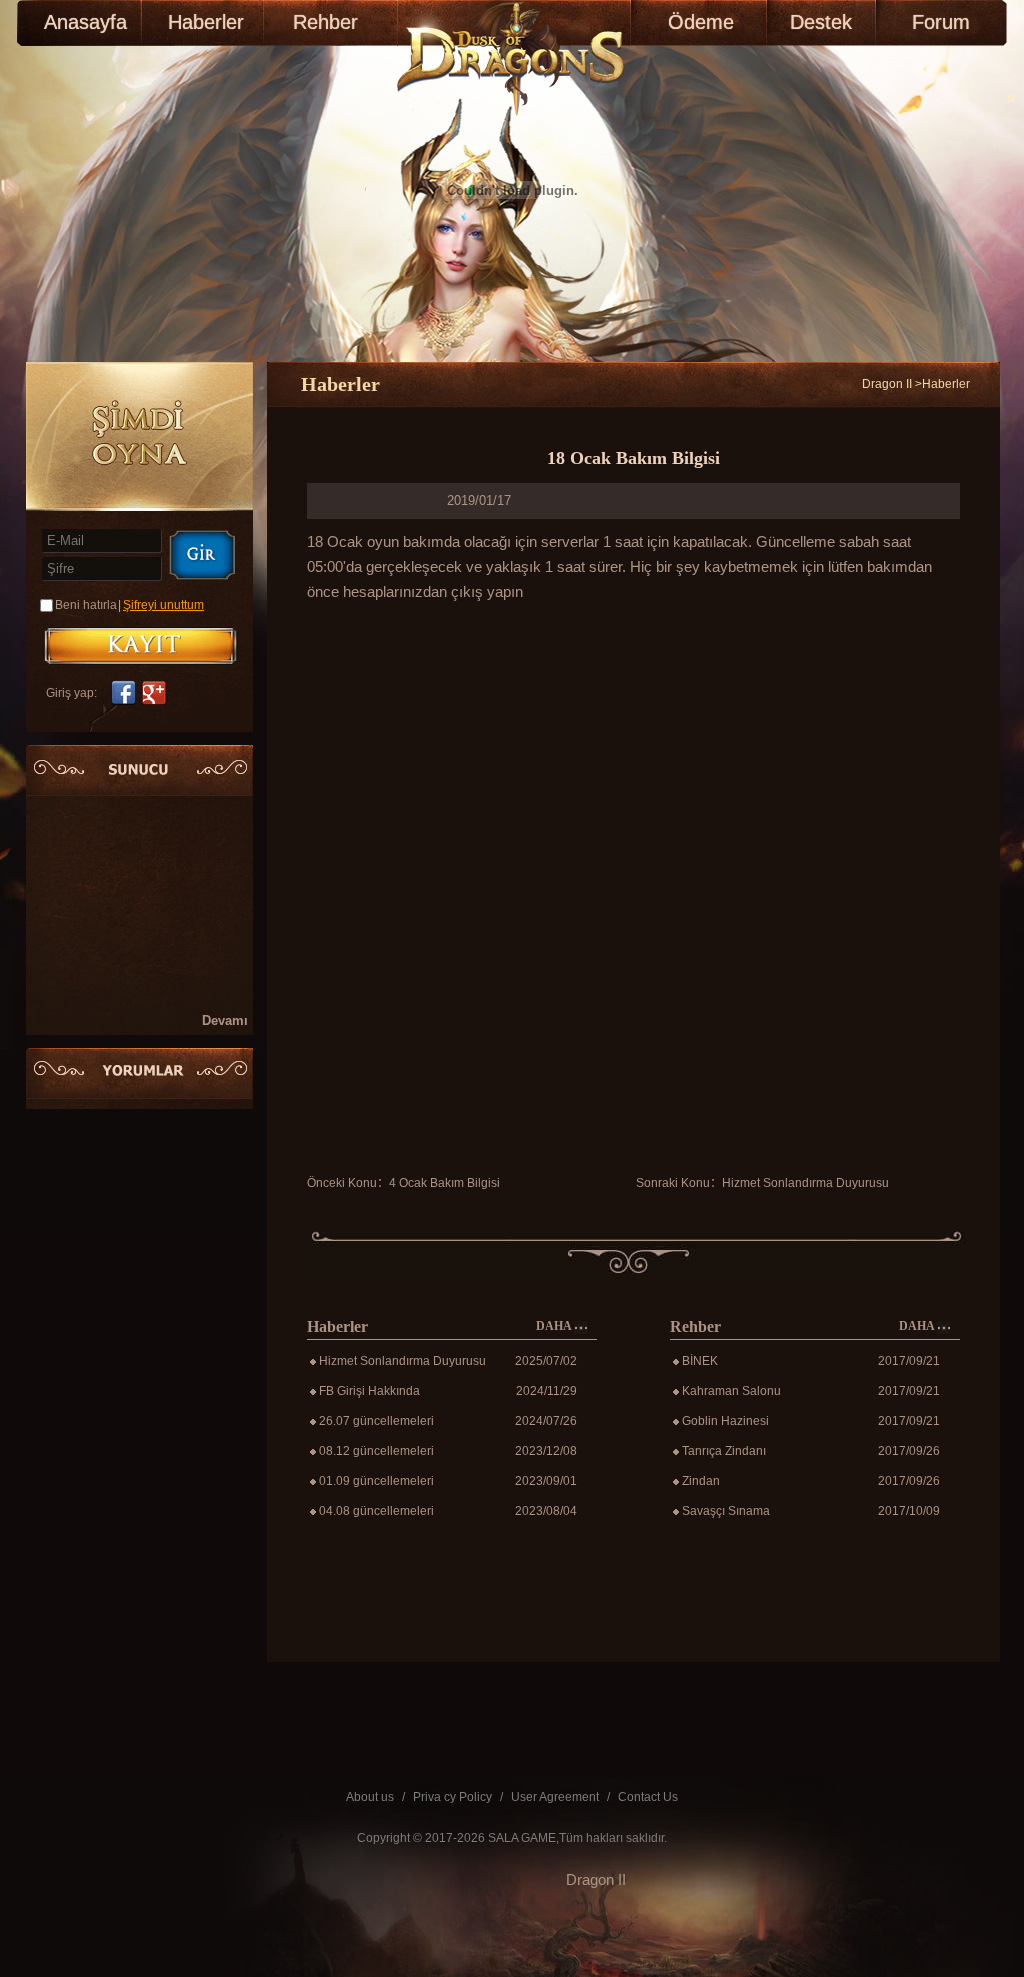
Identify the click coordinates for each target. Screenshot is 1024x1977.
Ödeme (701, 22)
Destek (821, 22)
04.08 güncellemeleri (376, 1511)
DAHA (555, 1326)
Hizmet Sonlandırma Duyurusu (805, 1183)
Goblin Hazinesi (725, 1421)
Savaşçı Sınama (726, 1511)
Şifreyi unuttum (163, 605)
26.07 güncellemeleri (376, 1421)
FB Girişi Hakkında (369, 1391)
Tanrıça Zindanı (724, 1451)
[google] (157, 692)
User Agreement (555, 1797)
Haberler (206, 22)
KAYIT (140, 646)
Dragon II (887, 384)
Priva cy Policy (452, 1797)
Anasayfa (85, 22)
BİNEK (700, 1361)
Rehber (325, 22)
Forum (941, 22)
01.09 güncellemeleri (376, 1481)
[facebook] (121, 692)
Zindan (701, 1481)
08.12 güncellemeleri (376, 1451)
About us (370, 1797)
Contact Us (648, 1797)
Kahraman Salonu (731, 1391)
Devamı (225, 1020)
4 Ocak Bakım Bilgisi (444, 1183)
